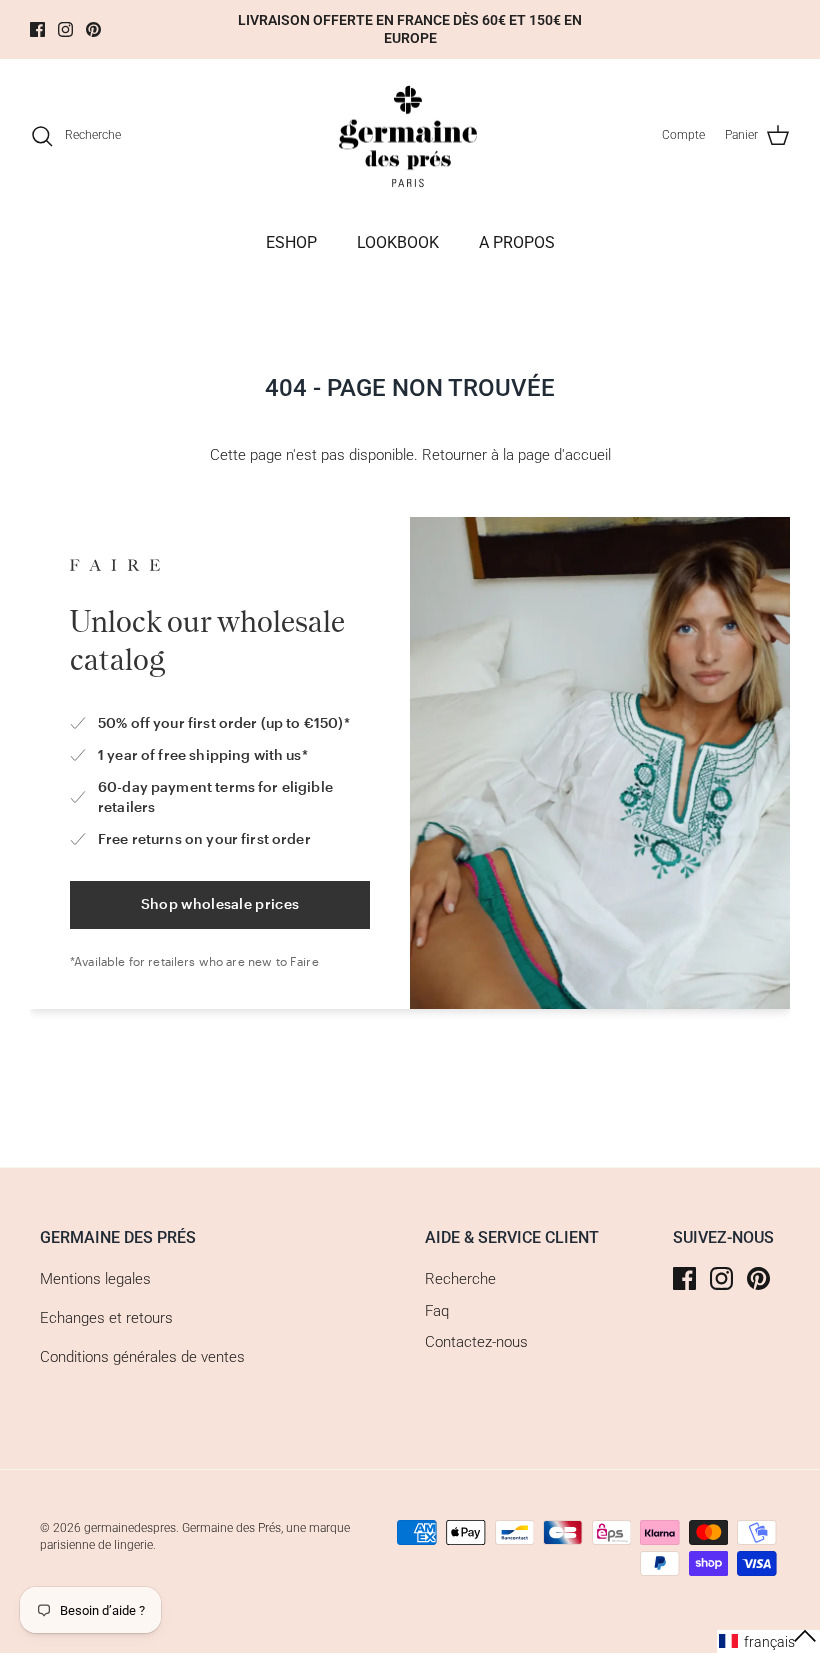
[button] (768, 1641)
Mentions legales (95, 1279)
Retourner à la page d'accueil (516, 455)
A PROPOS (517, 242)
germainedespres (130, 1528)
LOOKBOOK (398, 242)
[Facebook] (37, 29)
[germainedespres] (410, 136)
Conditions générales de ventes (142, 1357)
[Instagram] (65, 29)
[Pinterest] (93, 29)
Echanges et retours (106, 1318)
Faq (437, 1311)
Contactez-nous (476, 1342)
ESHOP (291, 242)
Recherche (460, 1279)
